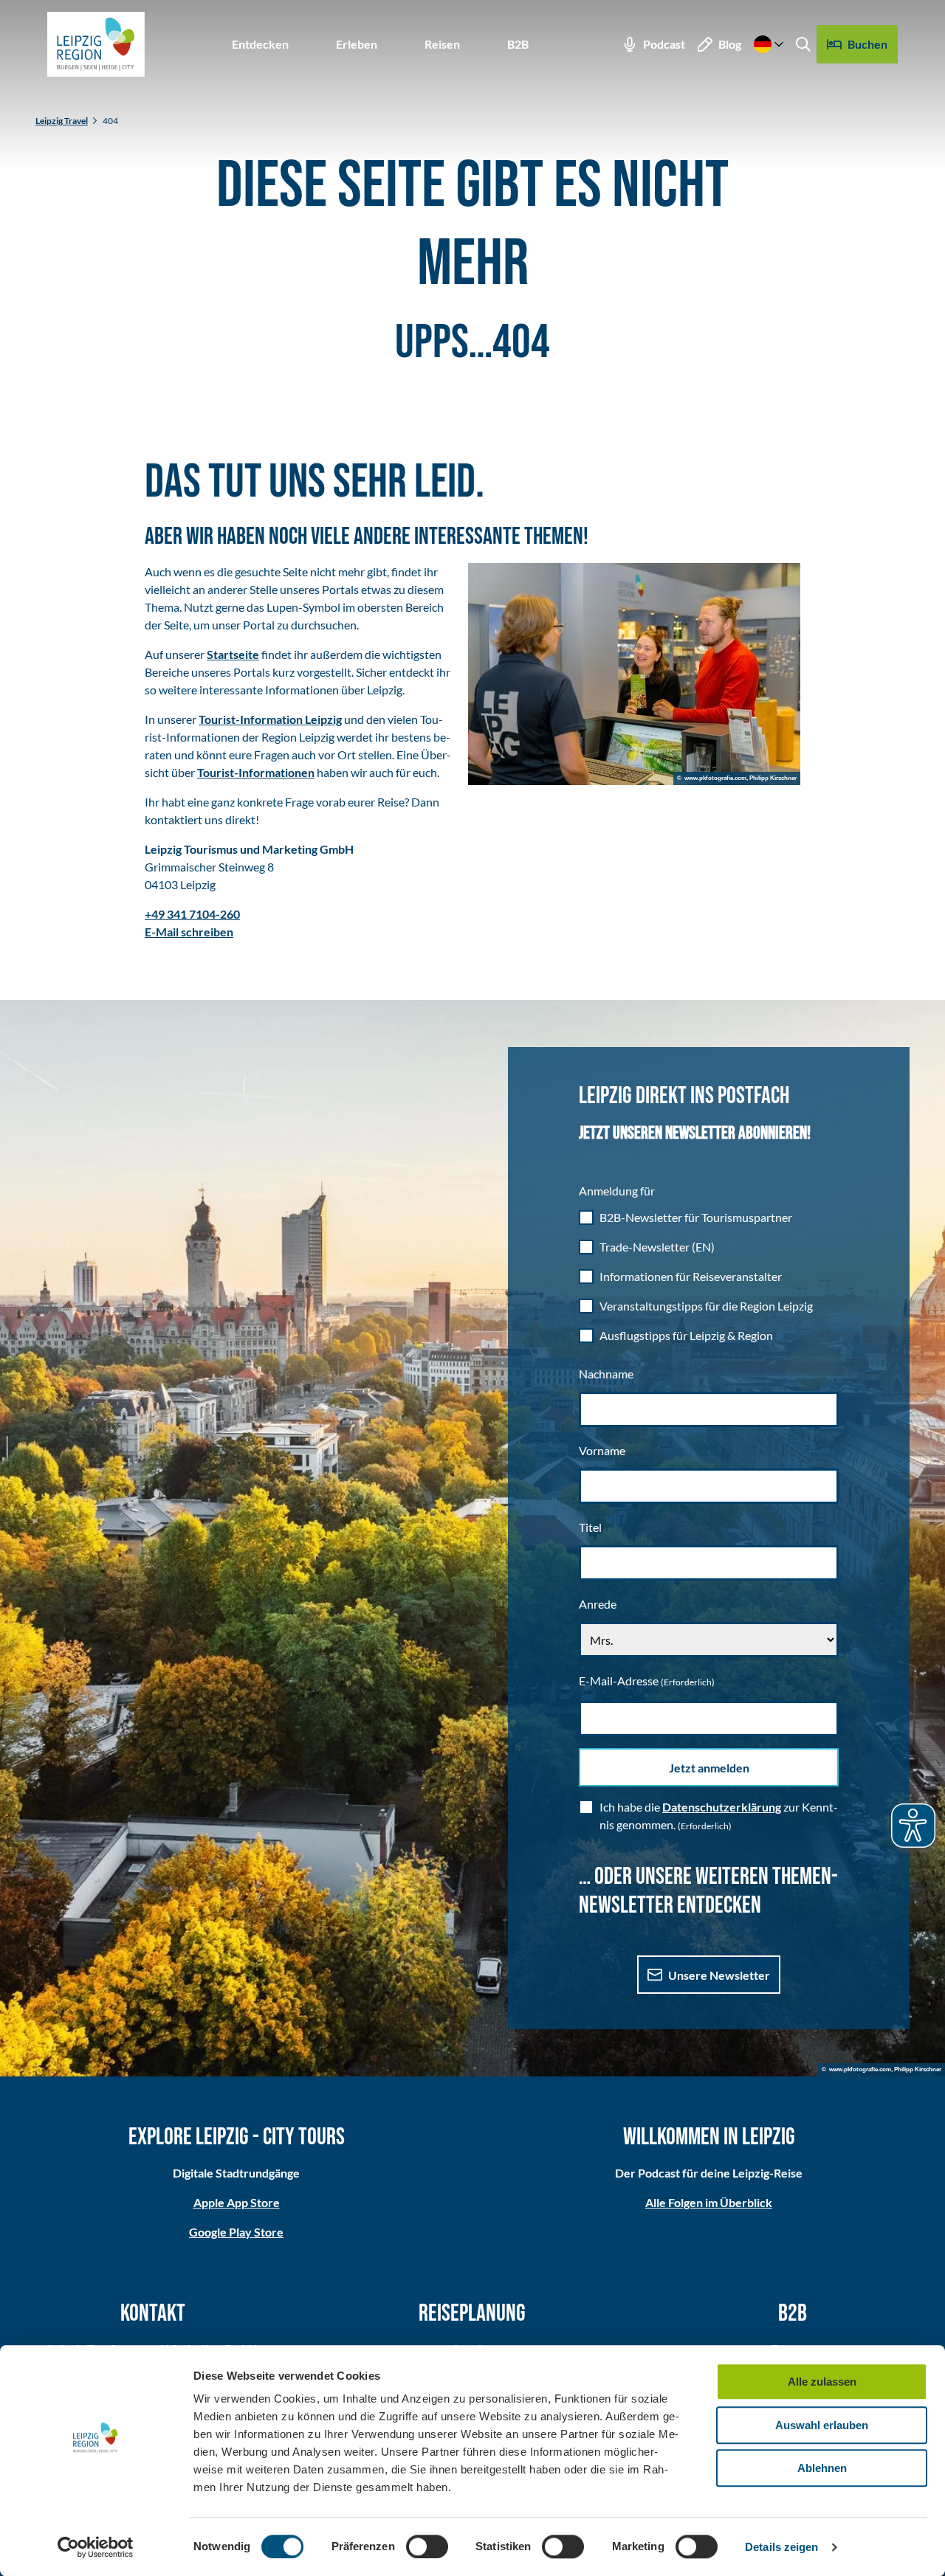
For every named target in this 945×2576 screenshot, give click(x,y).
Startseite (233, 654)
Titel (590, 1527)
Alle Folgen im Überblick (709, 2202)
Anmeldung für (617, 1191)
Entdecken (260, 44)
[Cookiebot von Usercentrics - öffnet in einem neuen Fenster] (96, 2547)
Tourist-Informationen (256, 772)
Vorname (602, 1450)
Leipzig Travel (62, 121)
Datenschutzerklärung (722, 1807)
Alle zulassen (822, 2382)
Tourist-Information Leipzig (270, 719)
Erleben (357, 44)
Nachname (606, 1374)
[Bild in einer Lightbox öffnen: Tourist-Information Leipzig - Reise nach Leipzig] (634, 674)
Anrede (598, 1604)
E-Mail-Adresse (647, 1681)
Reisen (442, 44)
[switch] (427, 2546)
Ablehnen (822, 2468)
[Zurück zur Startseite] (96, 44)
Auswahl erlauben (822, 2425)
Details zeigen (781, 2547)
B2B (518, 44)
